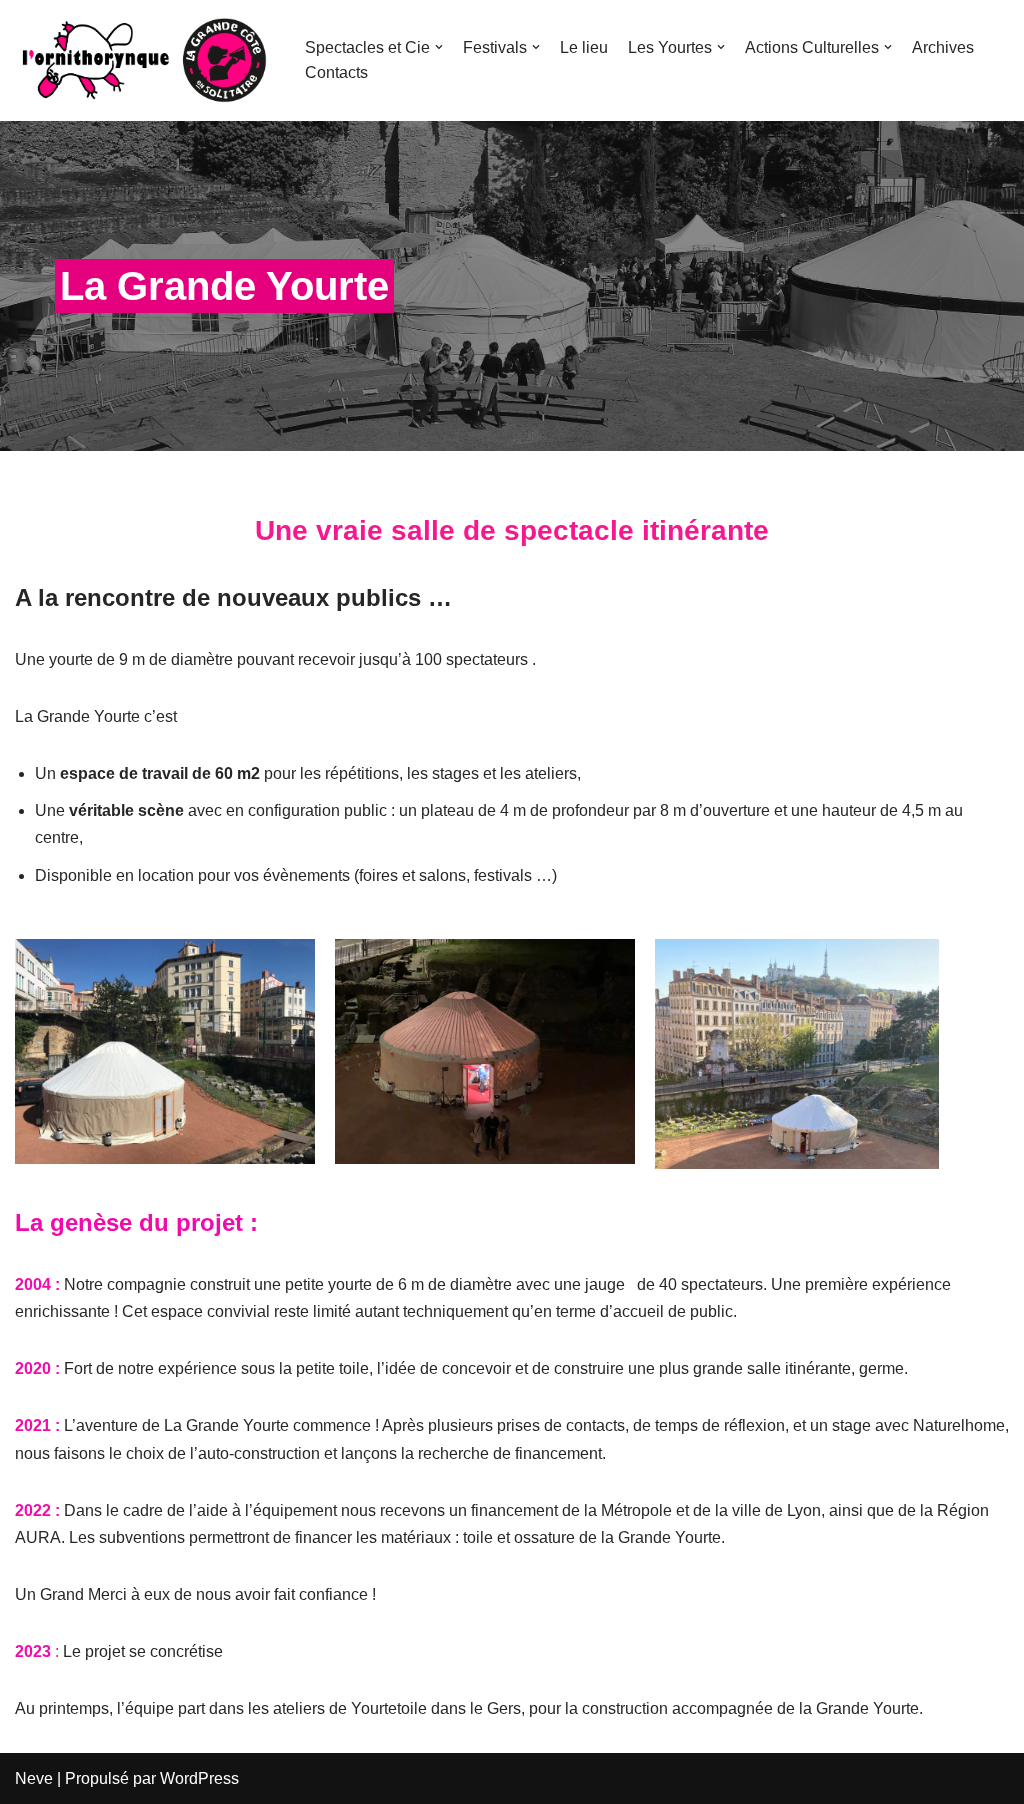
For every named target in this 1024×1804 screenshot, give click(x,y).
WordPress (199, 1778)
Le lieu (584, 47)
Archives (943, 47)
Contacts (336, 72)
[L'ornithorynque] (145, 60)
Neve (34, 1778)
